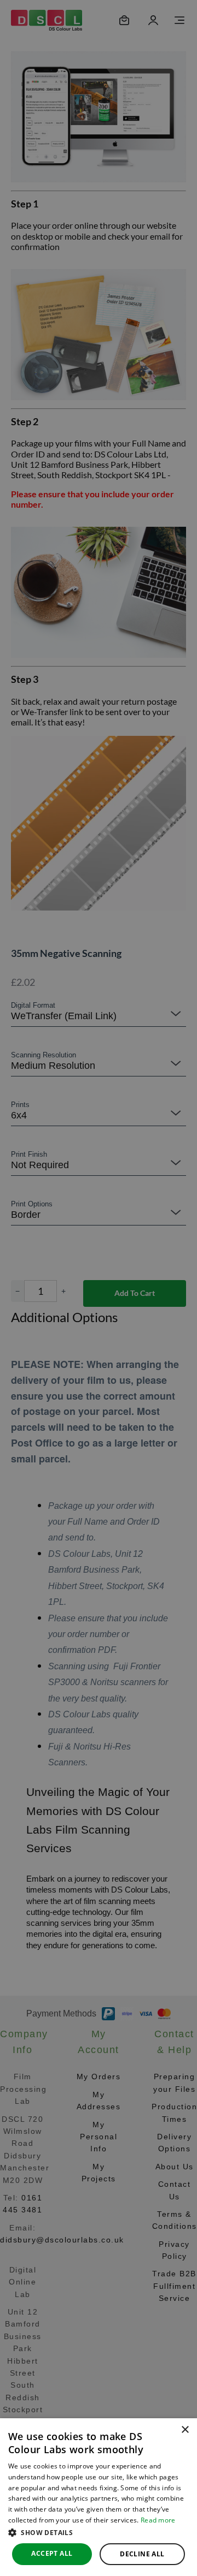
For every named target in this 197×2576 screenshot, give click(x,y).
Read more (158, 2520)
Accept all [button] (52, 2553)
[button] (99, 2532)
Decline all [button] (142, 2554)
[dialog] (99, 2497)
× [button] (185, 2430)
